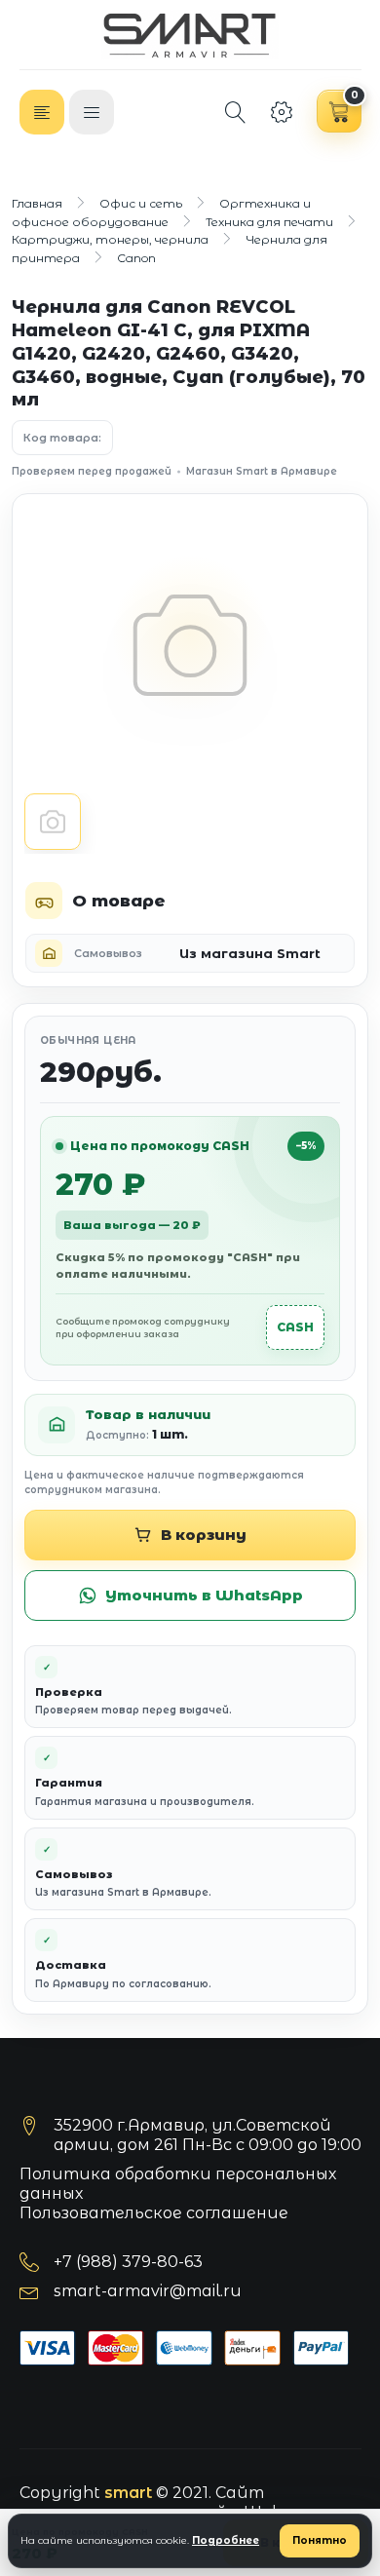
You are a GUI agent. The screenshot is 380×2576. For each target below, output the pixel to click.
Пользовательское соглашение (154, 2213)
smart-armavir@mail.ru (148, 2291)
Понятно (320, 2540)
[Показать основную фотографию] (53, 822)
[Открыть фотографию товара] (190, 645)
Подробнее (226, 2540)
